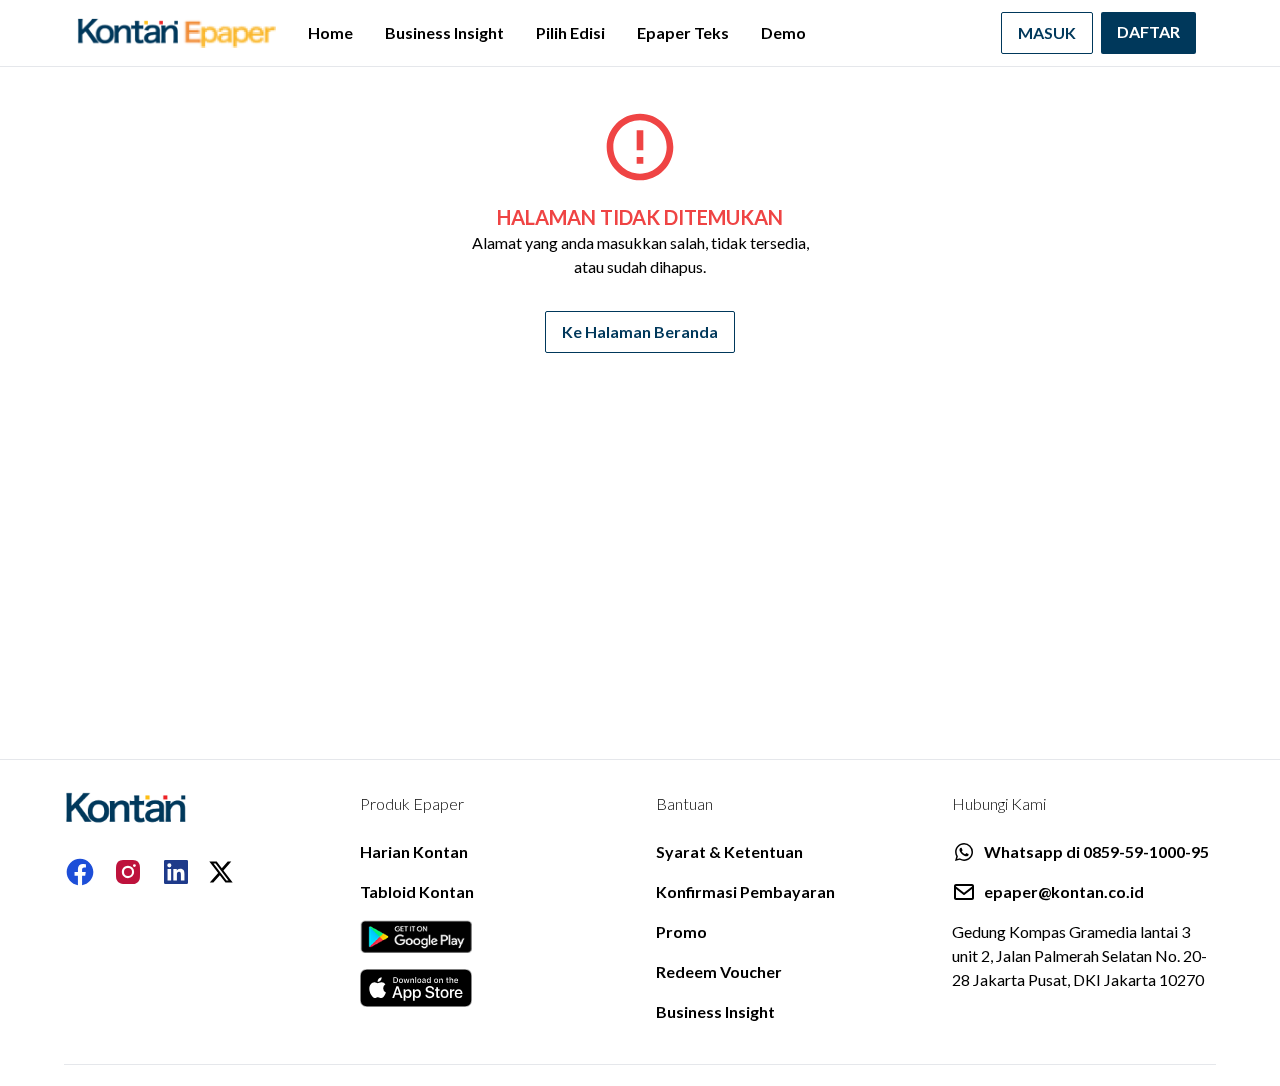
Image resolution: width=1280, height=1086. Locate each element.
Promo (681, 931)
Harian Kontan (414, 851)
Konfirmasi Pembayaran (745, 891)
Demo (783, 32)
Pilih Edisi (570, 32)
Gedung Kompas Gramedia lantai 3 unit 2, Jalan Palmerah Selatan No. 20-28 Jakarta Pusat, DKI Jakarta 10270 (1079, 955)
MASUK (1047, 32)
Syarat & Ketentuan (729, 851)
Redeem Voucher (719, 971)
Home (330, 32)
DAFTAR (1148, 31)
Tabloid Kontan (417, 891)
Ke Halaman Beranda (640, 331)
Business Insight (444, 32)
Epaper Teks (683, 32)
